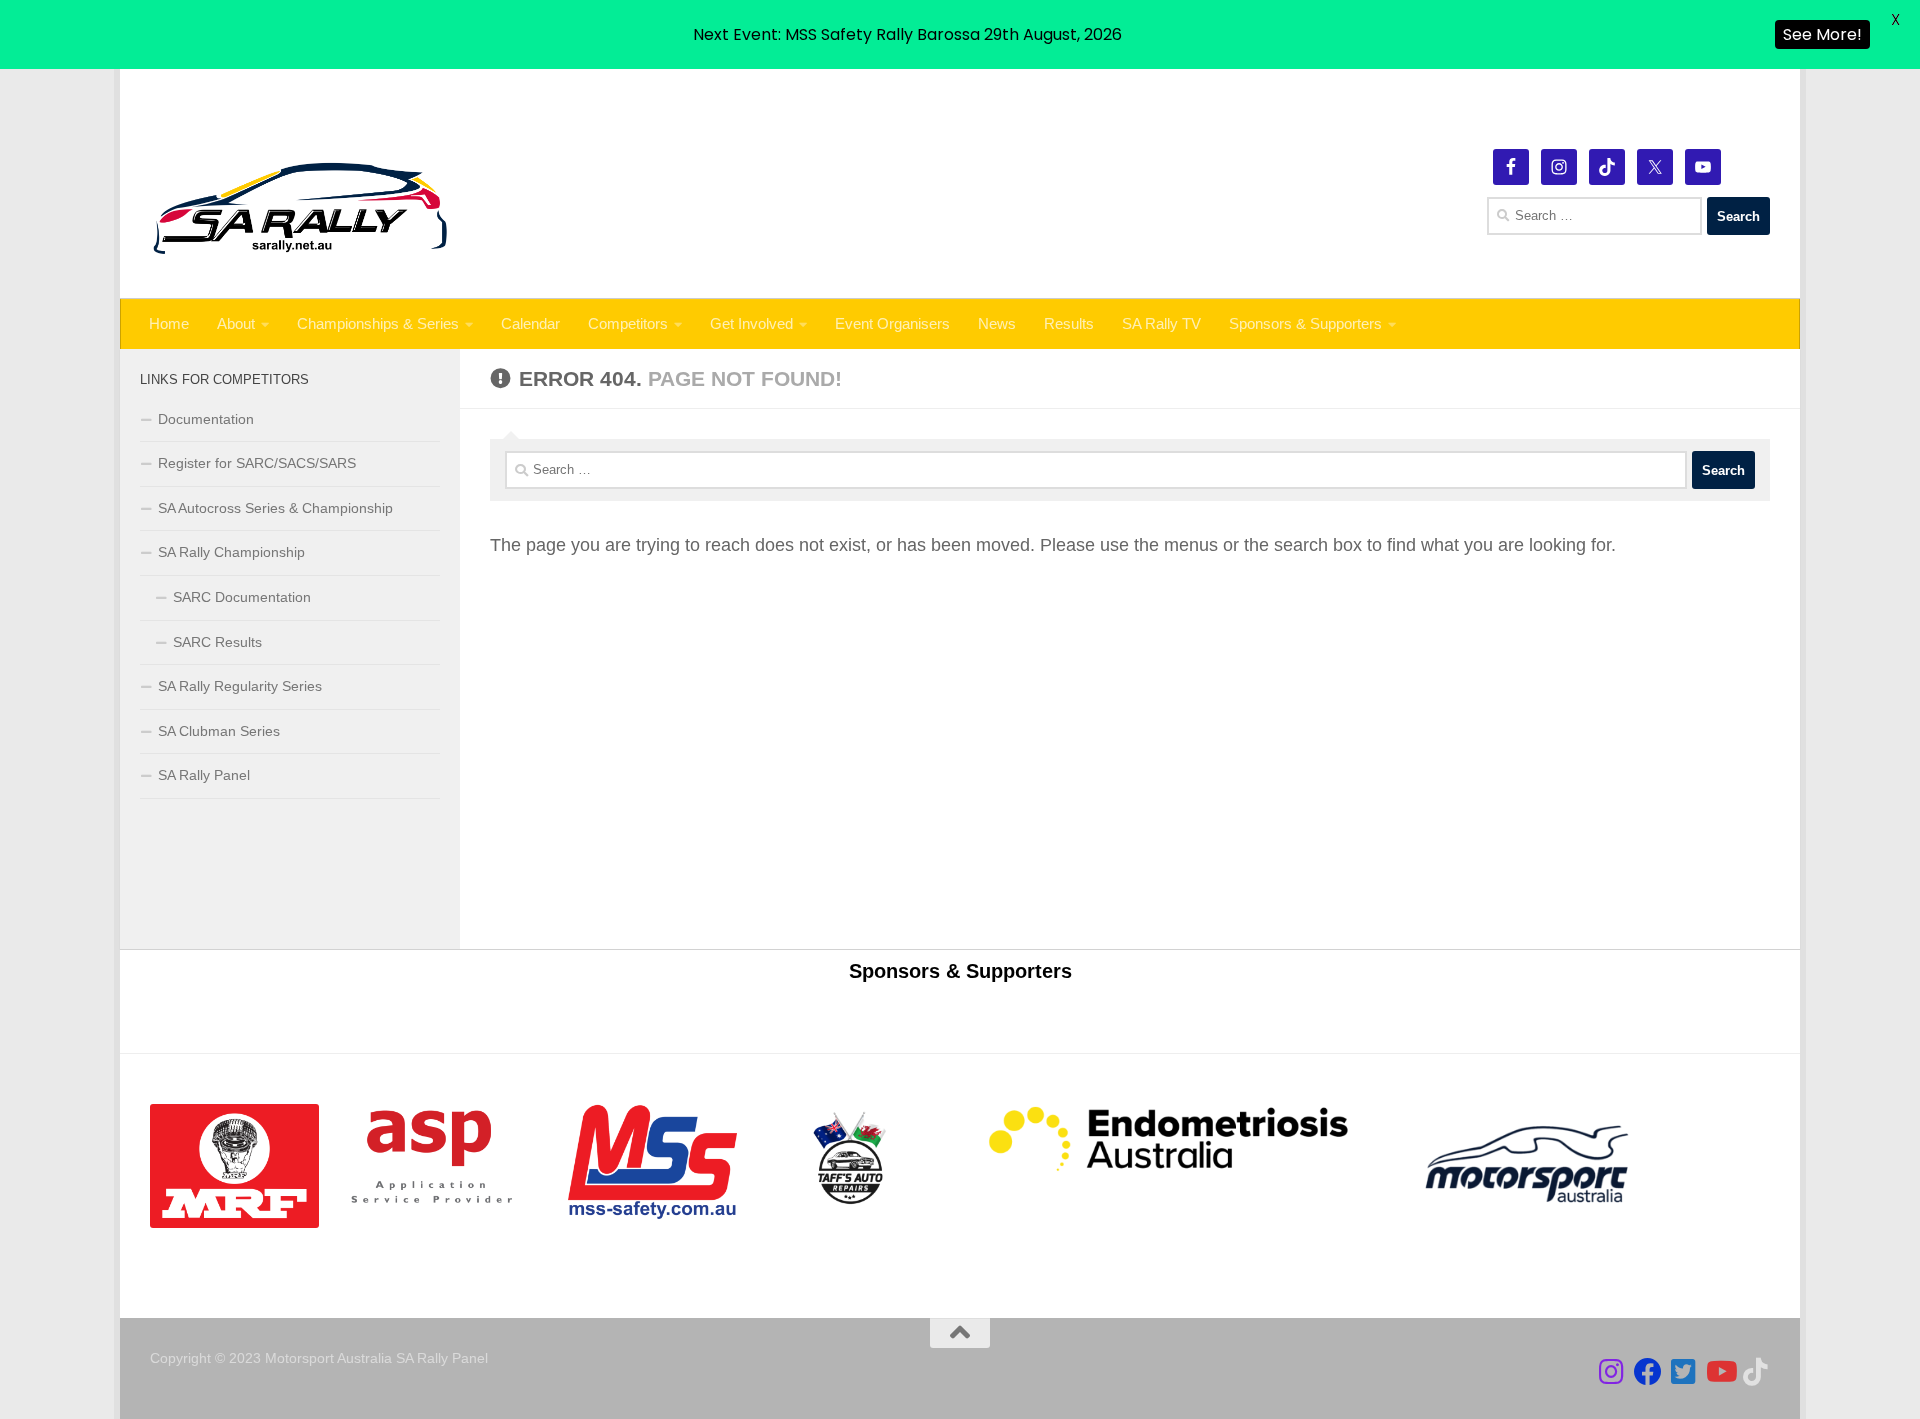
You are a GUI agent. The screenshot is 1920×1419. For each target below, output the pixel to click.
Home (169, 323)
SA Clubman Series (219, 731)
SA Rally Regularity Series (240, 686)
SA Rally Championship (231, 552)
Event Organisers (892, 323)
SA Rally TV (1161, 323)
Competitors (628, 323)
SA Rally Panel (204, 775)
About (236, 323)
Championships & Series (378, 323)
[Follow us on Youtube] (1720, 1372)
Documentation (206, 419)
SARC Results (217, 642)
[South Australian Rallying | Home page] (300, 209)
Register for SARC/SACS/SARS (257, 463)
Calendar (530, 323)
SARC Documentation (242, 597)
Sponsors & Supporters (1305, 323)
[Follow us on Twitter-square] (1684, 1372)
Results (1069, 323)
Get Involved (751, 323)
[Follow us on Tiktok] (1756, 1372)
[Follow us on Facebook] (1648, 1372)
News (997, 323)
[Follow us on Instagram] (1612, 1372)
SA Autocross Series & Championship (275, 508)
